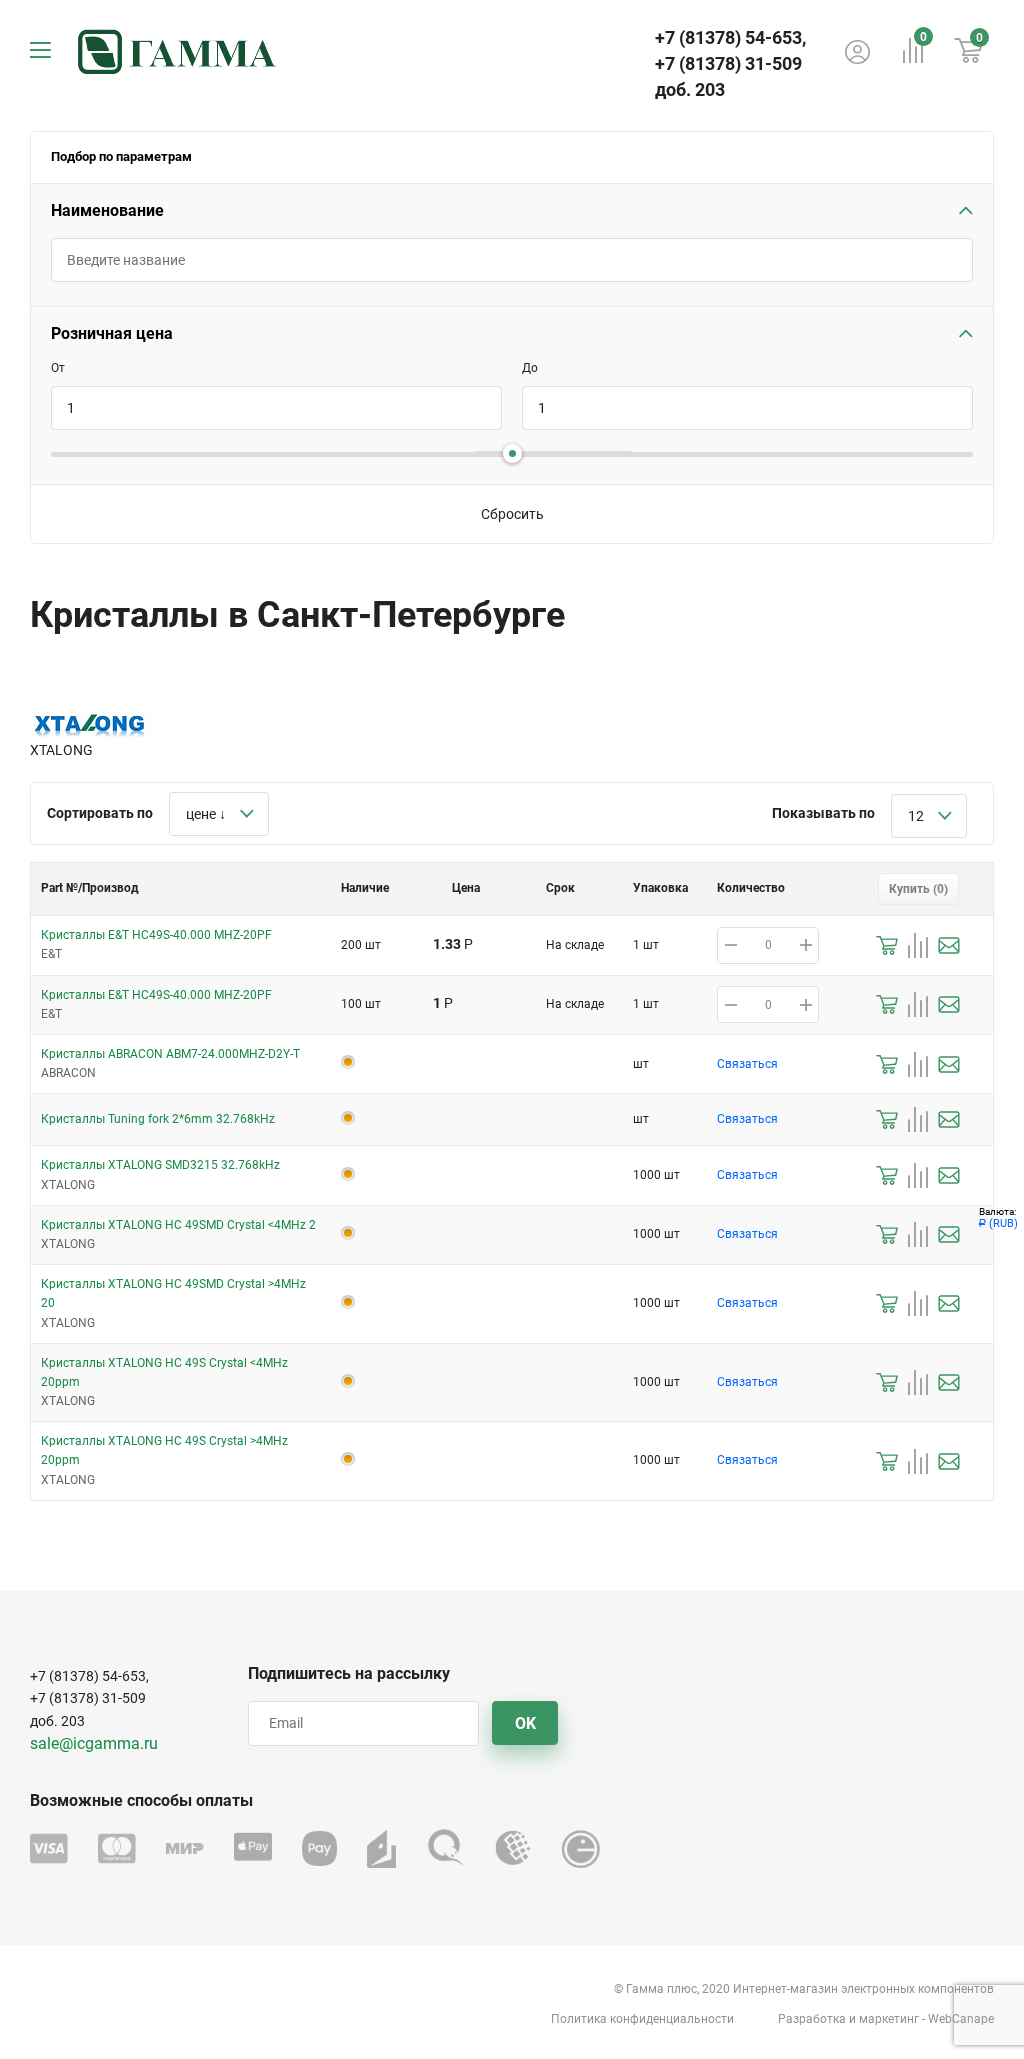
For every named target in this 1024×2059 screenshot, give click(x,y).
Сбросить (512, 514)
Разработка (812, 2019)
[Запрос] (949, 945)
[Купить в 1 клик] (887, 945)
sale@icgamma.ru (94, 1743)
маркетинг (889, 2019)
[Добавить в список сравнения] (918, 945)
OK (525, 1723)
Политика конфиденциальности (642, 2019)
